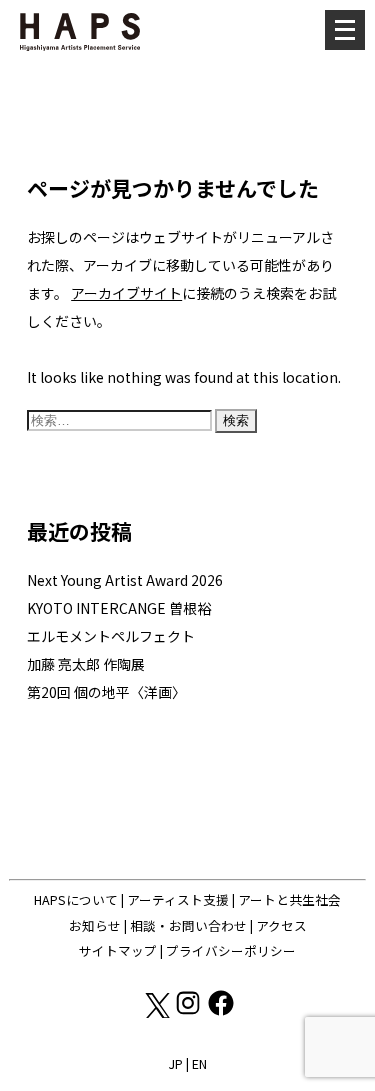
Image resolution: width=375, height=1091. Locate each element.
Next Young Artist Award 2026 (125, 580)
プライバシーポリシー (231, 950)
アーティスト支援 (178, 899)
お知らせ (95, 925)
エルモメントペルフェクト (111, 636)
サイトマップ (118, 950)
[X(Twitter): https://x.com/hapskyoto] (156, 1012)
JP (175, 1063)
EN (199, 1063)
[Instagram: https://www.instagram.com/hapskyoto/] (189, 1012)
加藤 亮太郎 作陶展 (86, 664)
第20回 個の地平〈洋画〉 (106, 692)
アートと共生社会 (289, 899)
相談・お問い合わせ (188, 925)
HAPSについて (76, 899)
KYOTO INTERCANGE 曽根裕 (119, 608)
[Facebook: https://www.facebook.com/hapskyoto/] (221, 1012)
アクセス (281, 925)
